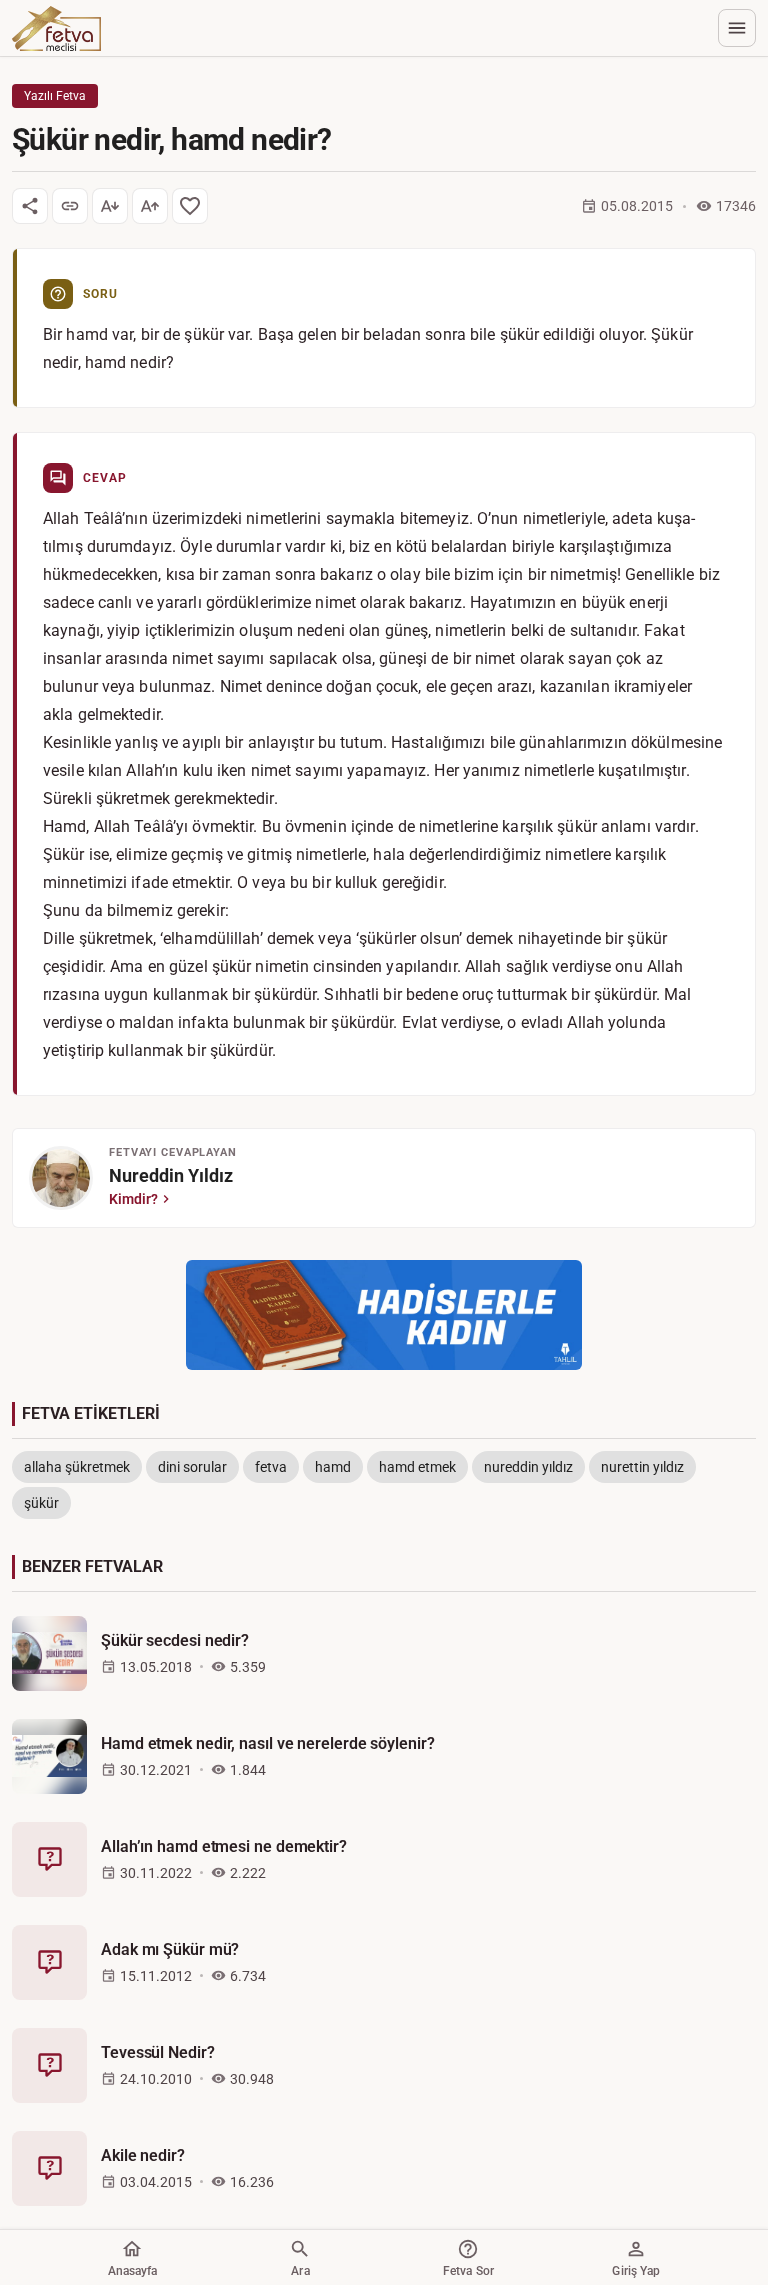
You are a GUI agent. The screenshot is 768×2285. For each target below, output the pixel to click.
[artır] (150, 206)
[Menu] (737, 28)
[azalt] (110, 206)
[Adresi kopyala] (70, 206)
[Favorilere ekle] (190, 206)
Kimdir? (133, 1199)
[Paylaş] (30, 206)
